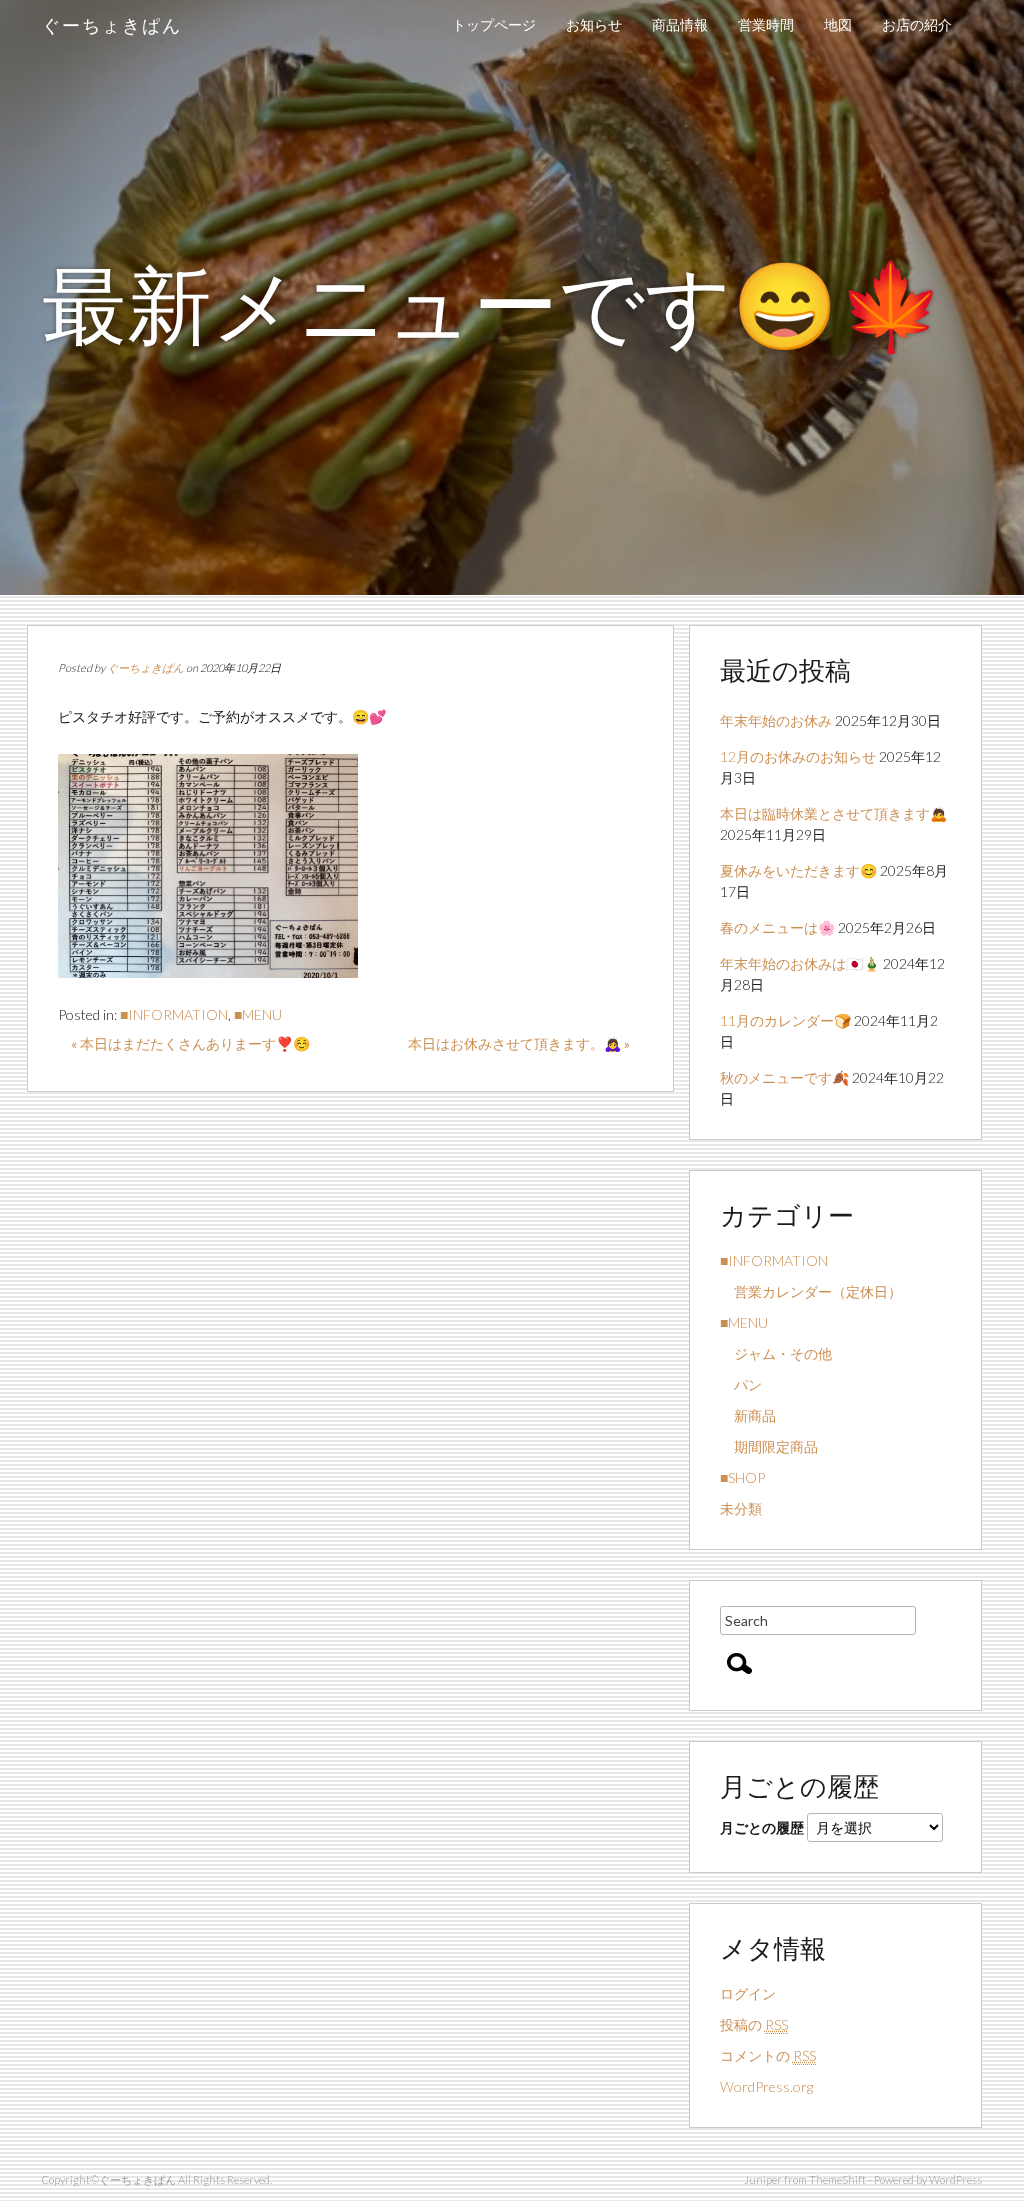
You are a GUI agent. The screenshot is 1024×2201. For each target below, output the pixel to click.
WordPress (955, 2179)
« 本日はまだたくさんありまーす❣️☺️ (190, 1043)
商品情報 (680, 24)
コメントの (768, 2055)
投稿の (754, 2024)
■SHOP (742, 1477)
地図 (838, 24)
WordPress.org (766, 2086)
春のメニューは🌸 (777, 927)
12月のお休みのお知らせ (798, 756)
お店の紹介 (917, 24)
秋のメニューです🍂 (784, 1077)
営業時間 (766, 24)
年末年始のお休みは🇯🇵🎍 (800, 963)
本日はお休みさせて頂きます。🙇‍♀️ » (519, 1043)
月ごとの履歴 (762, 1827)
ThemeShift (837, 2179)
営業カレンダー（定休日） (811, 1291)
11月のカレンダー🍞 (785, 1020)
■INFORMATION (174, 1014)
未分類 (741, 1508)
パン (741, 1384)
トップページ (494, 24)
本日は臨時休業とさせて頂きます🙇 (833, 813)
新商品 (748, 1415)
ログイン (748, 1993)
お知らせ (594, 24)
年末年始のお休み (776, 720)
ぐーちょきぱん (112, 25)
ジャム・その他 (776, 1353)
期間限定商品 (769, 1446)
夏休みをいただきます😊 (798, 870)
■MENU (258, 1014)
